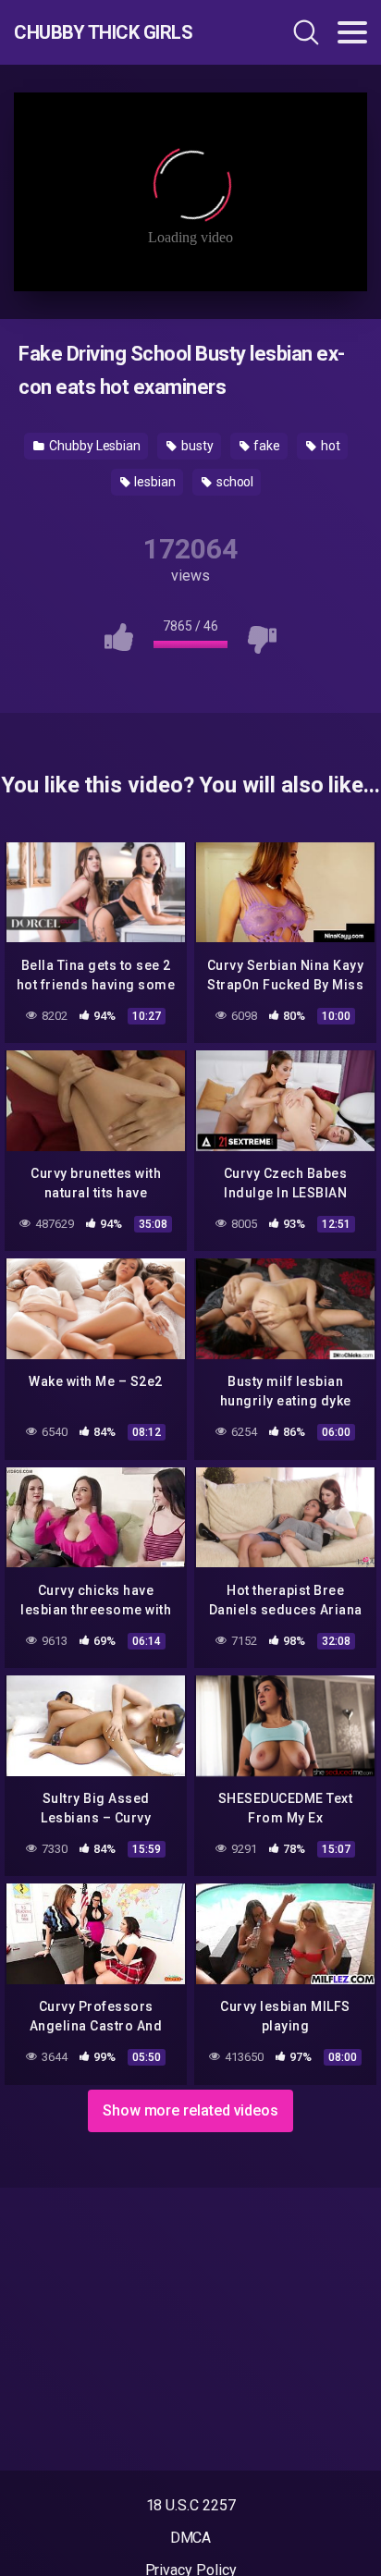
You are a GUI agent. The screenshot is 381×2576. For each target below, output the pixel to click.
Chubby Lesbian (93, 446)
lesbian (154, 482)
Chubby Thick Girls (103, 32)
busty (196, 446)
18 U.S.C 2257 (191, 2505)
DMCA (191, 2538)
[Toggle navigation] (352, 32)
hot (329, 446)
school (234, 482)
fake (265, 446)
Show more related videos (190, 2110)
